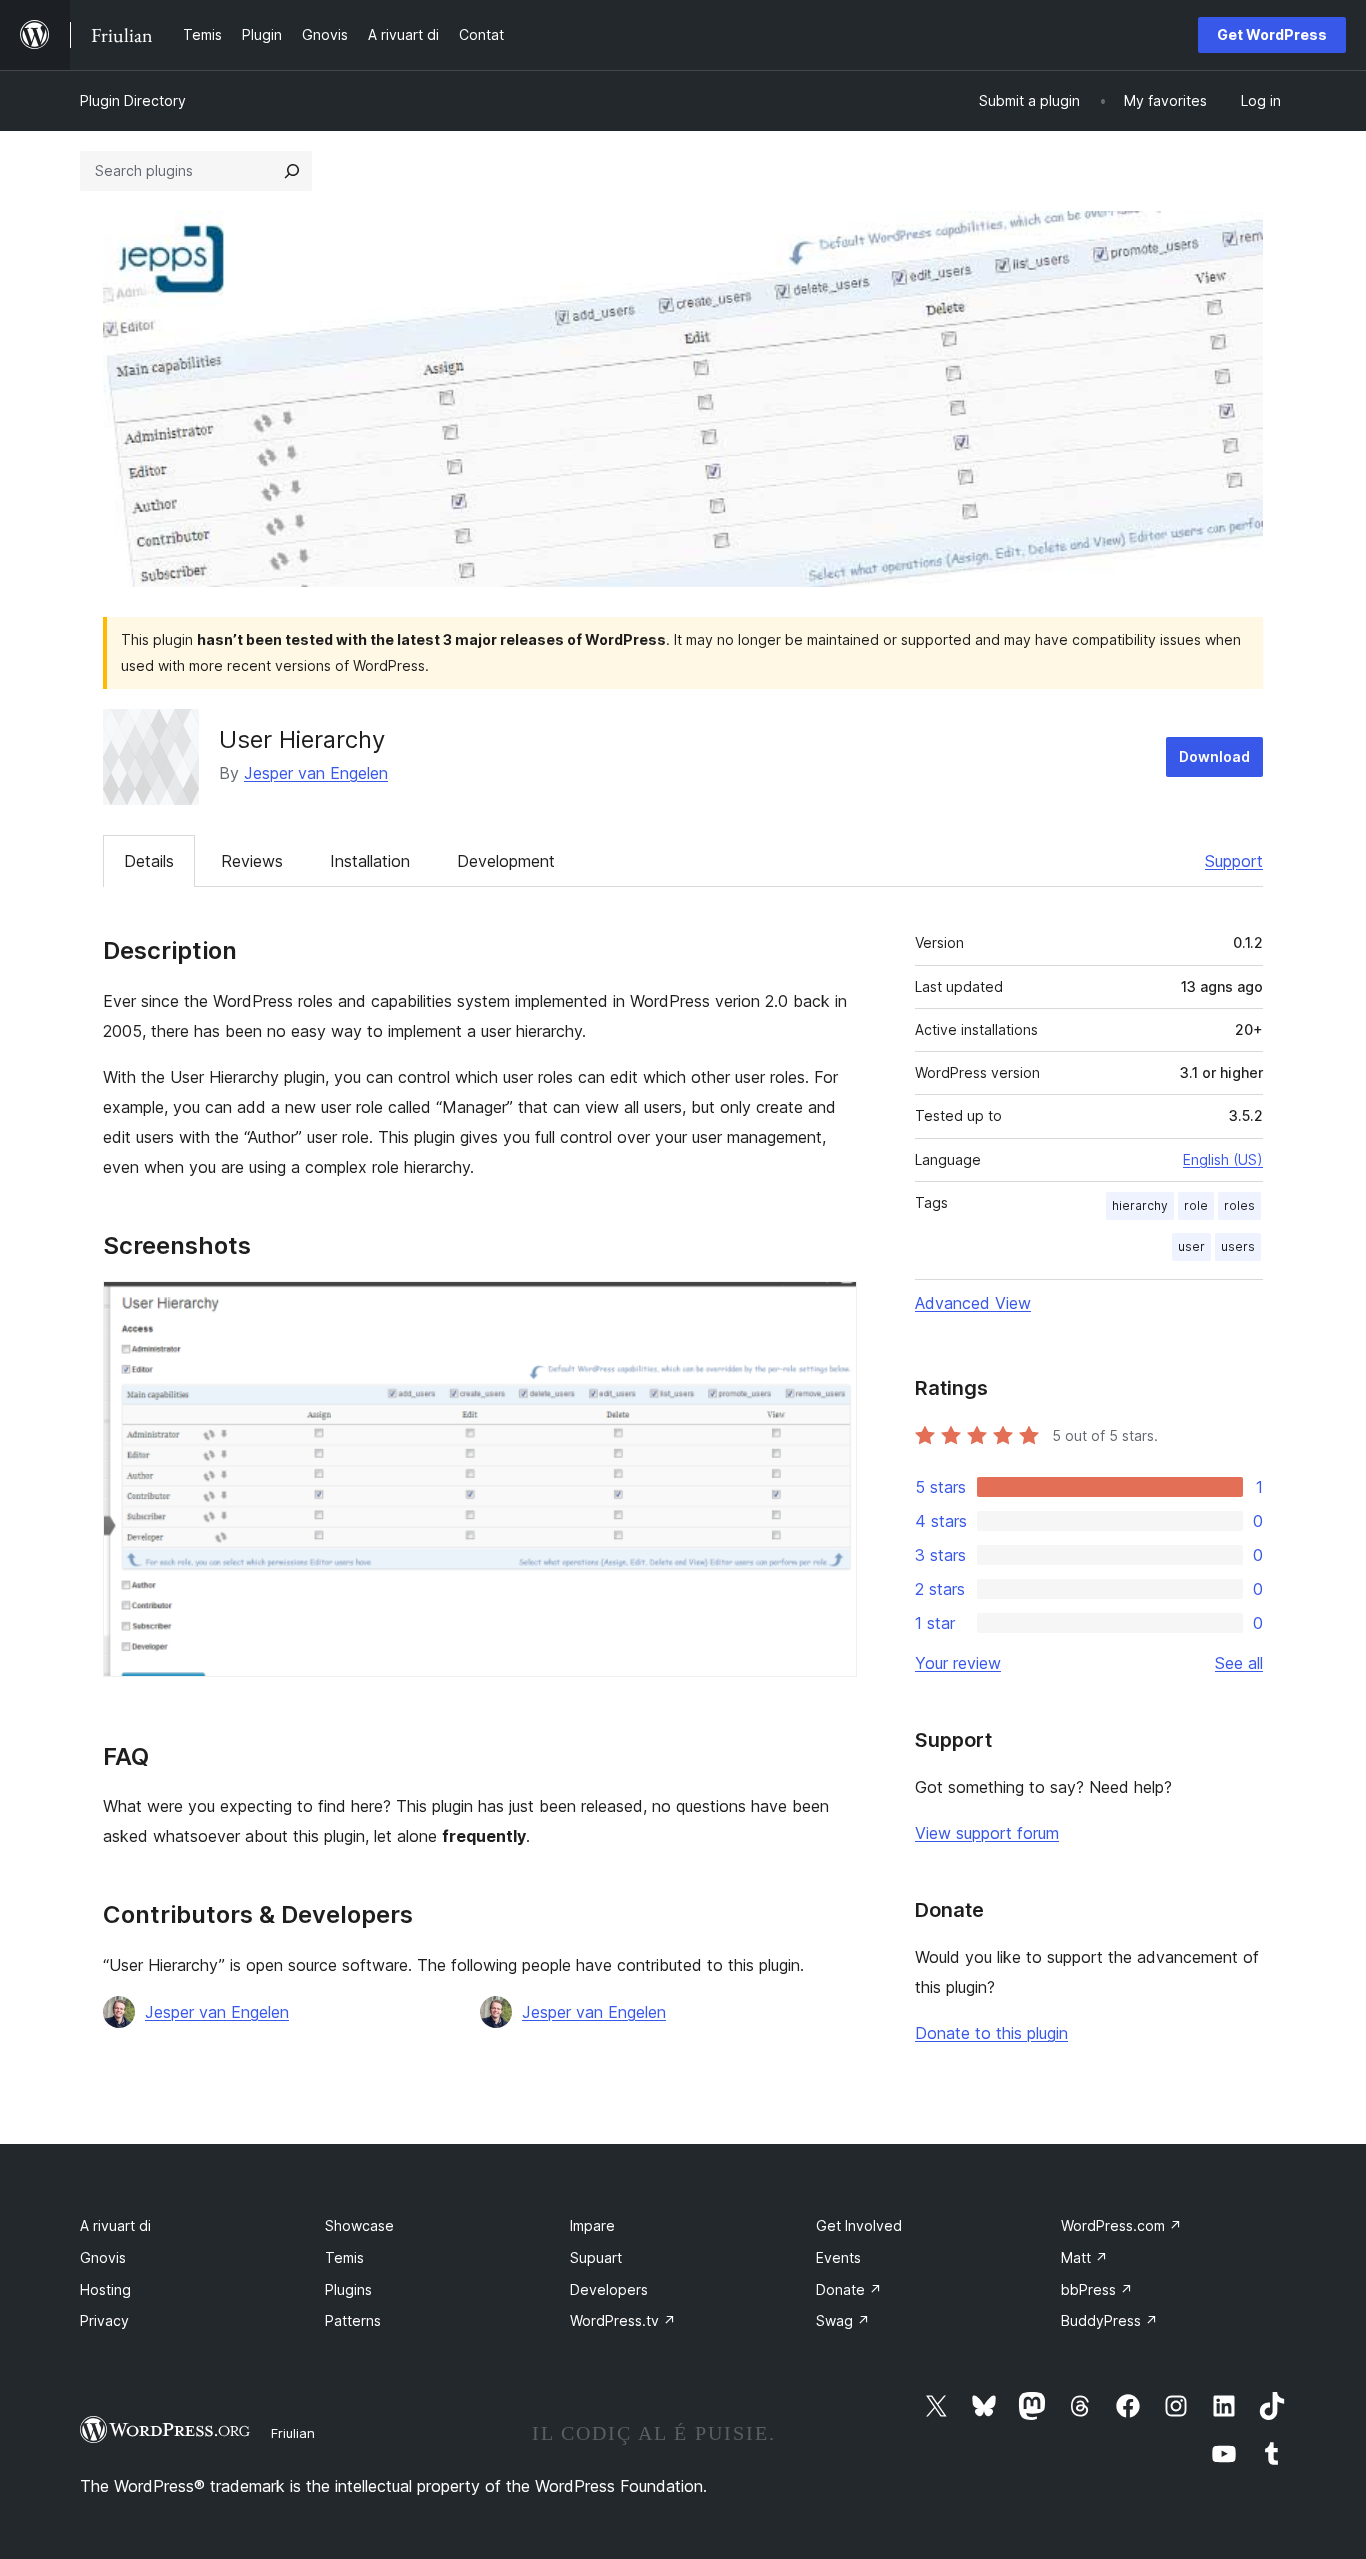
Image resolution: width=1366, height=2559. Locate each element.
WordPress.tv (623, 2320)
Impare (592, 2225)
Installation (370, 861)
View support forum (987, 1833)
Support (1234, 861)
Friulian (293, 2433)
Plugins (348, 2289)
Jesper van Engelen (316, 773)
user (1191, 1246)
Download (1214, 756)
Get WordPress (1272, 34)
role (1196, 1205)
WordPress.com (1121, 2225)
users (1238, 1246)
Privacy (104, 2320)
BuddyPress (1109, 2320)
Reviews (252, 861)
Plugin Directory (133, 100)
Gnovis (103, 2257)
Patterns (353, 2320)
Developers (609, 2289)
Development (506, 861)
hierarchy (1140, 1205)
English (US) (1223, 1159)
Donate (849, 2289)
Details (149, 861)
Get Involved (859, 2225)
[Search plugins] (292, 171)
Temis (344, 2257)
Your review (958, 1663)
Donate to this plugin (991, 2033)
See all (1239, 1663)
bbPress (1097, 2289)
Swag (843, 2320)
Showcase (359, 2225)
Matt (1084, 2257)
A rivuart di (115, 2225)
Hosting (105, 2289)
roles (1239, 1205)
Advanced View (973, 1303)
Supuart (596, 2257)
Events (838, 2257)
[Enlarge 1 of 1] (830, 1308)
